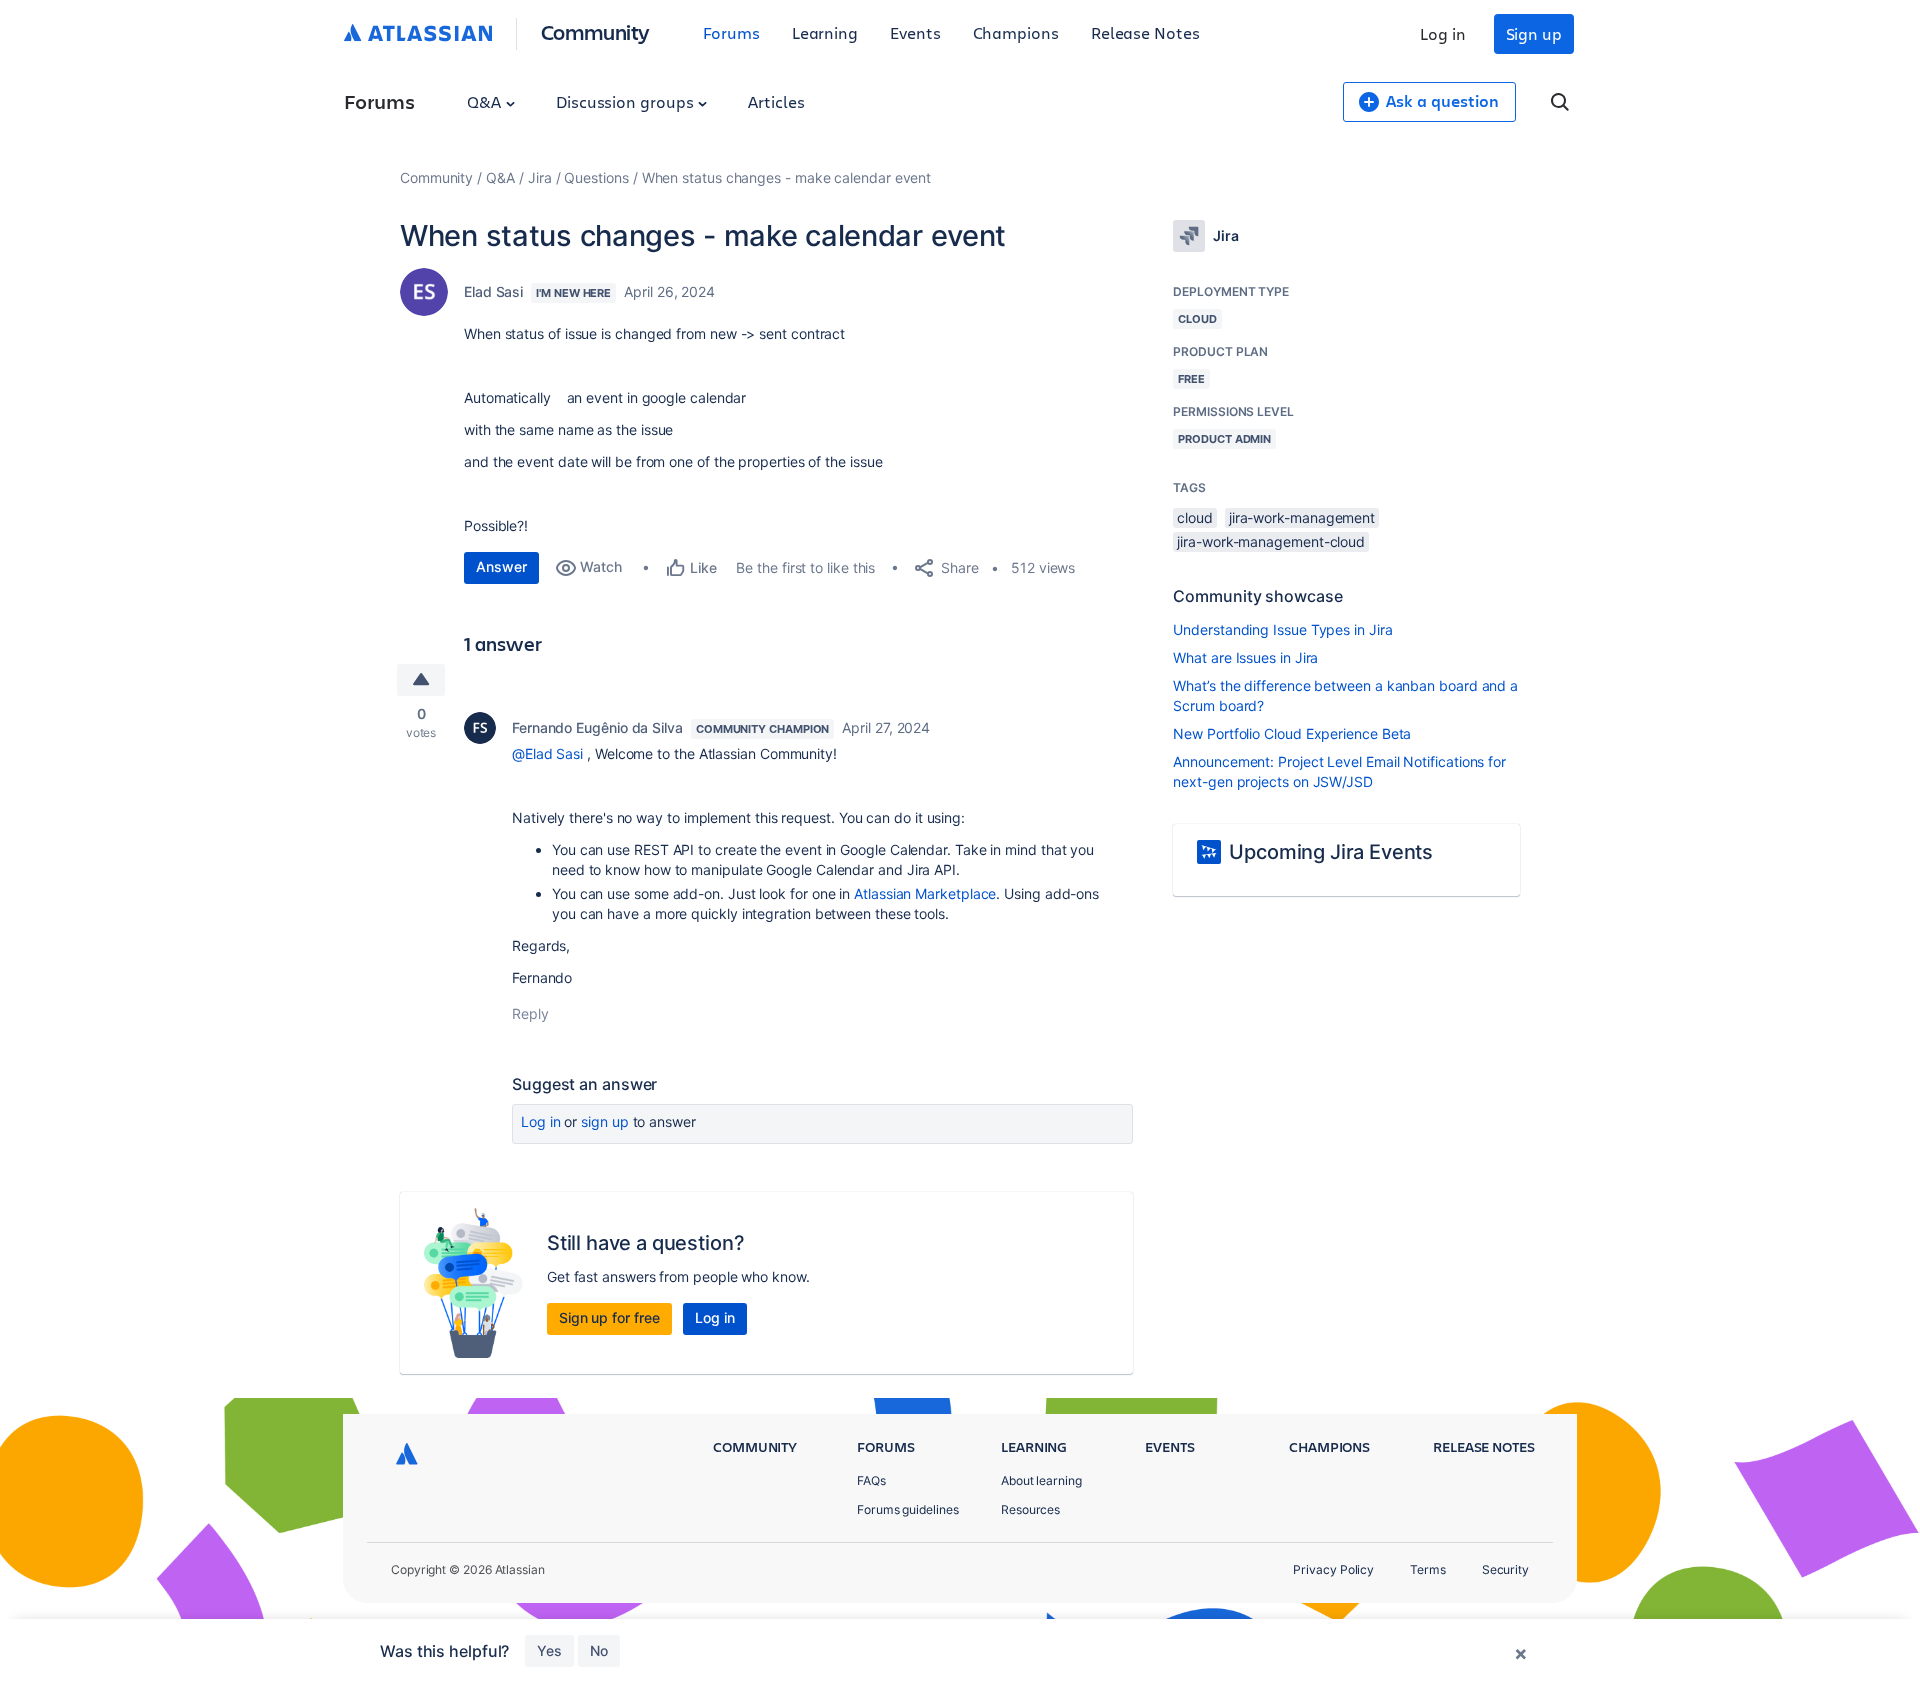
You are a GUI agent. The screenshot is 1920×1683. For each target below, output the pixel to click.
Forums (731, 32)
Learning (825, 32)
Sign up (1534, 33)
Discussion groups (627, 101)
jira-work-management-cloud (1271, 541)
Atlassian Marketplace (925, 893)
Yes (549, 1650)
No (599, 1650)
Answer (501, 566)
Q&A (486, 101)
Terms (1428, 1569)
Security (1505, 1569)
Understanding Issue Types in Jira (1282, 629)
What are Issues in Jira (1245, 657)
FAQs (871, 1480)
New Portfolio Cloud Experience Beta (1292, 733)
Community (595, 31)
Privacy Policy (1333, 1569)
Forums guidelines (908, 1509)
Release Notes (1145, 32)
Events (915, 32)
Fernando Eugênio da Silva (597, 727)
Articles (776, 101)
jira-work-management (1302, 517)
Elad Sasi (493, 291)
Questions (596, 177)
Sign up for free (609, 1317)
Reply (530, 1013)
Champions (1016, 32)
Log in (1443, 33)
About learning (1041, 1480)
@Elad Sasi (547, 753)
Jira (540, 177)
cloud (1195, 517)
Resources (1030, 1509)
